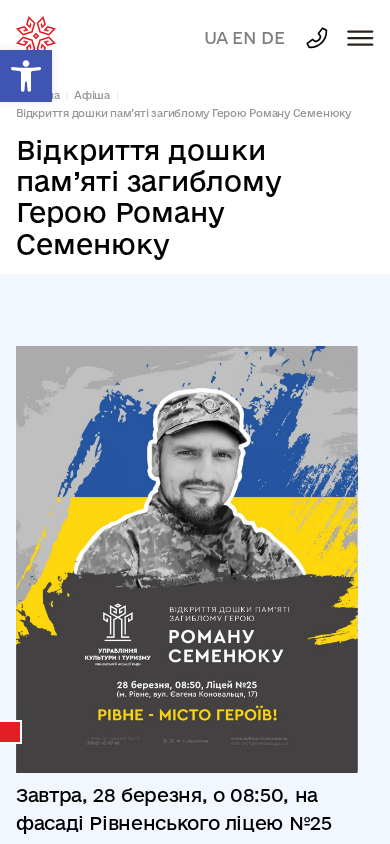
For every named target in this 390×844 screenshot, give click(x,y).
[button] (26, 76)
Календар (11, 732)
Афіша (92, 95)
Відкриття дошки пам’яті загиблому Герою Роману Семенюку (183, 113)
